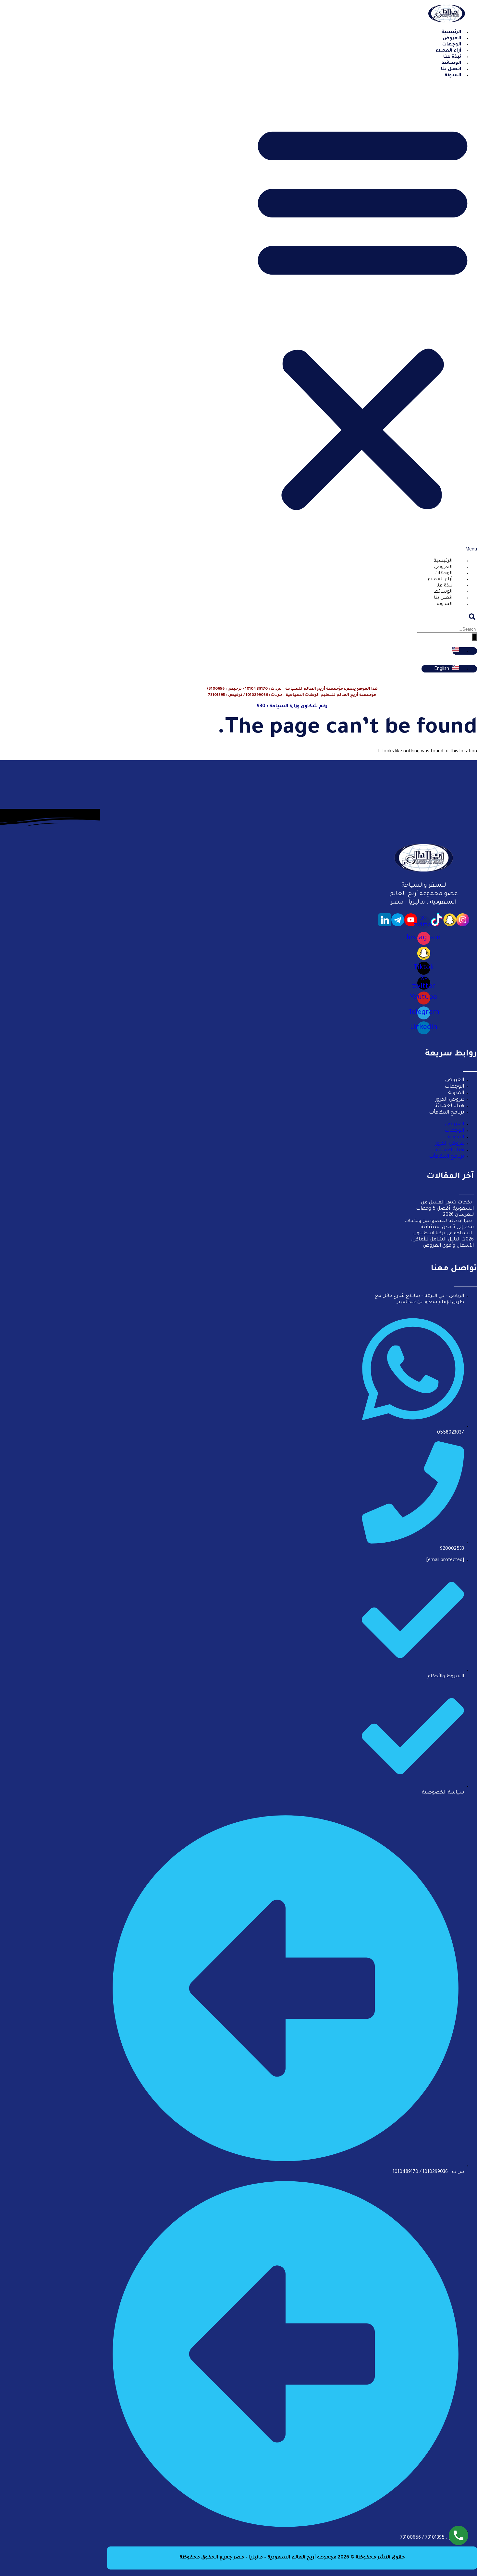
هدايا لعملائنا (449, 1106)
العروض (443, 567)
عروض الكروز (450, 1100)
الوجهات (443, 573)
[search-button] (474, 637)
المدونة (453, 76)
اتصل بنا (443, 598)
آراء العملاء (440, 580)
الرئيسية (443, 561)
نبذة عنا (444, 586)
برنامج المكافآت (446, 1113)
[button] (363, 319)
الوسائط (443, 592)
